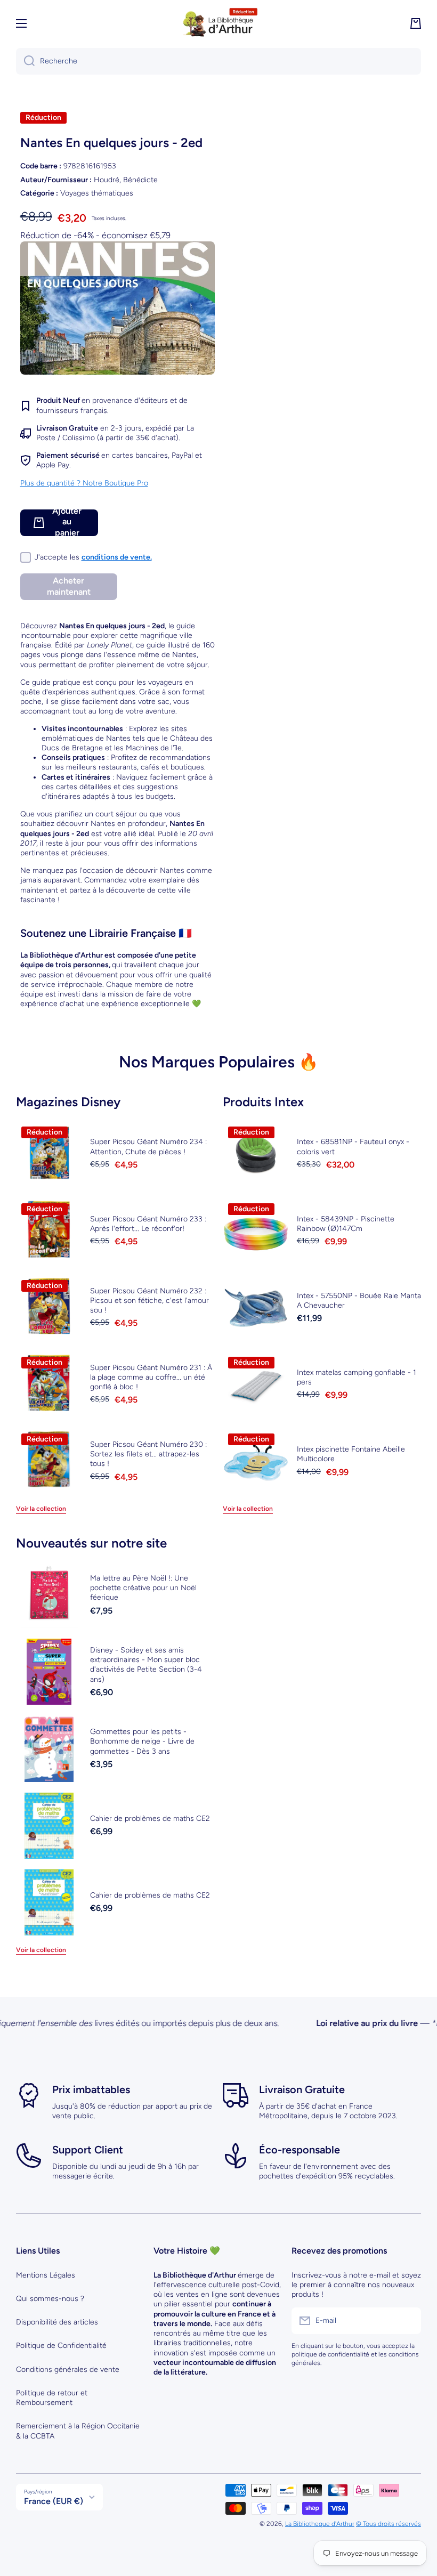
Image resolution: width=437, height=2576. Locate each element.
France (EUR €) (54, 2501)
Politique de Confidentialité (61, 2346)
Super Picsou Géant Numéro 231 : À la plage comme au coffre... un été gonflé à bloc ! (151, 1377)
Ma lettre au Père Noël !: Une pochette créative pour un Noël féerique (143, 1588)
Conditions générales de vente (68, 2370)
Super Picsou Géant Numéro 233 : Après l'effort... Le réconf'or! (148, 1224)
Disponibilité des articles (57, 2322)
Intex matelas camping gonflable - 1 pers (357, 1377)
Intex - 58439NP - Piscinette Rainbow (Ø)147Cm (346, 1224)
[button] (416, 23)
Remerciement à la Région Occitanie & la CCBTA (78, 2431)
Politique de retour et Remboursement (52, 2398)
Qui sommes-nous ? (50, 2299)
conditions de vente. (117, 557)
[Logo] (218, 23)
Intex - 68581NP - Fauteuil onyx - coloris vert (353, 1147)
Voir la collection (41, 1509)
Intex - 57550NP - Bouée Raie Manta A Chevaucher (359, 1301)
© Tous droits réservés (389, 2524)
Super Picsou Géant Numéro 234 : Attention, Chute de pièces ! (148, 1147)
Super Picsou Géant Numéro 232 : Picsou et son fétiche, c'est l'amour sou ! (149, 1301)
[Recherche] (25, 61)
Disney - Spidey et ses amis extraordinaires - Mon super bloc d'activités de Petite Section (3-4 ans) (146, 1665)
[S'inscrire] (408, 2321)
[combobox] (218, 61)
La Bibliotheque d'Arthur (320, 2524)
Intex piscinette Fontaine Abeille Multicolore (351, 1454)
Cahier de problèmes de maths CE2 (150, 1818)
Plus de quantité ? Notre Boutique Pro (84, 483)
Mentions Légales (46, 2275)
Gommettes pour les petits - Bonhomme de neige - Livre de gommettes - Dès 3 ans (142, 1741)
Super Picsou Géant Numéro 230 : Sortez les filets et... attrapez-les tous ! (148, 1454)
